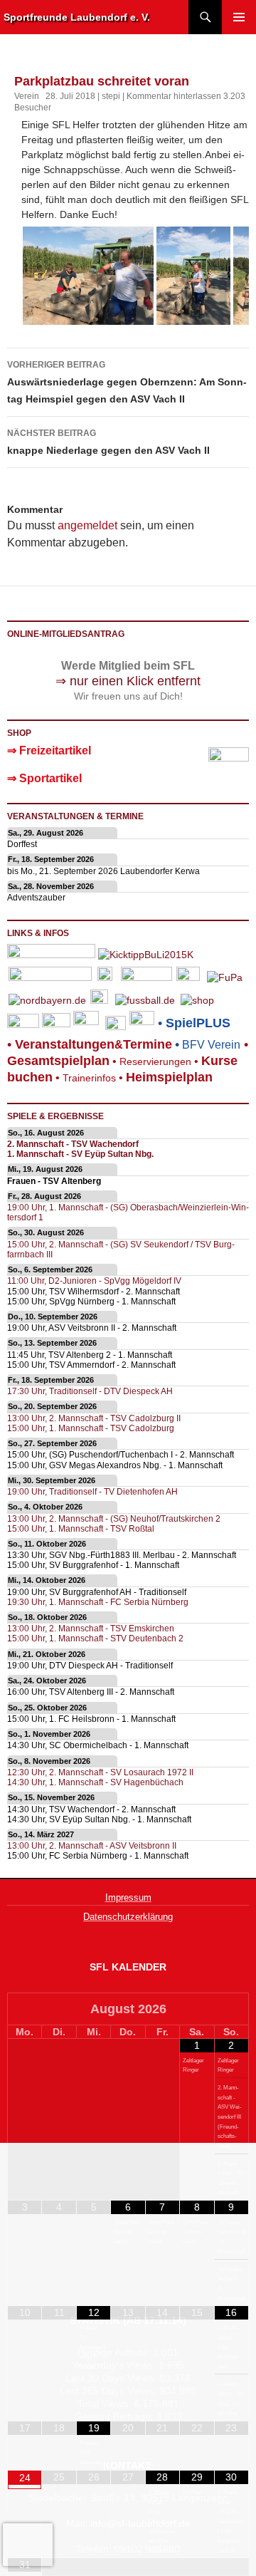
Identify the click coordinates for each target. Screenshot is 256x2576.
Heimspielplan (169, 1077)
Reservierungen (150, 1061)
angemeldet (87, 525)
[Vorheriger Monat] (25, 2010)
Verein (27, 96)
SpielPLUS (198, 1023)
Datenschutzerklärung (128, 1917)
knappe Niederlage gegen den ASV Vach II (108, 442)
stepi (111, 96)
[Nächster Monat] (231, 2010)
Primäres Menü (239, 17)
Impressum (128, 1897)
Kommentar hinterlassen (174, 96)
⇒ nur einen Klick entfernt (128, 681)
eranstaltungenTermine (94, 1044)
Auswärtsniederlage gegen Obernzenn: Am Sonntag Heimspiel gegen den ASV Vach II (127, 382)
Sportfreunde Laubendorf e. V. (77, 17)
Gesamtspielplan (58, 1061)
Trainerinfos (89, 1078)
